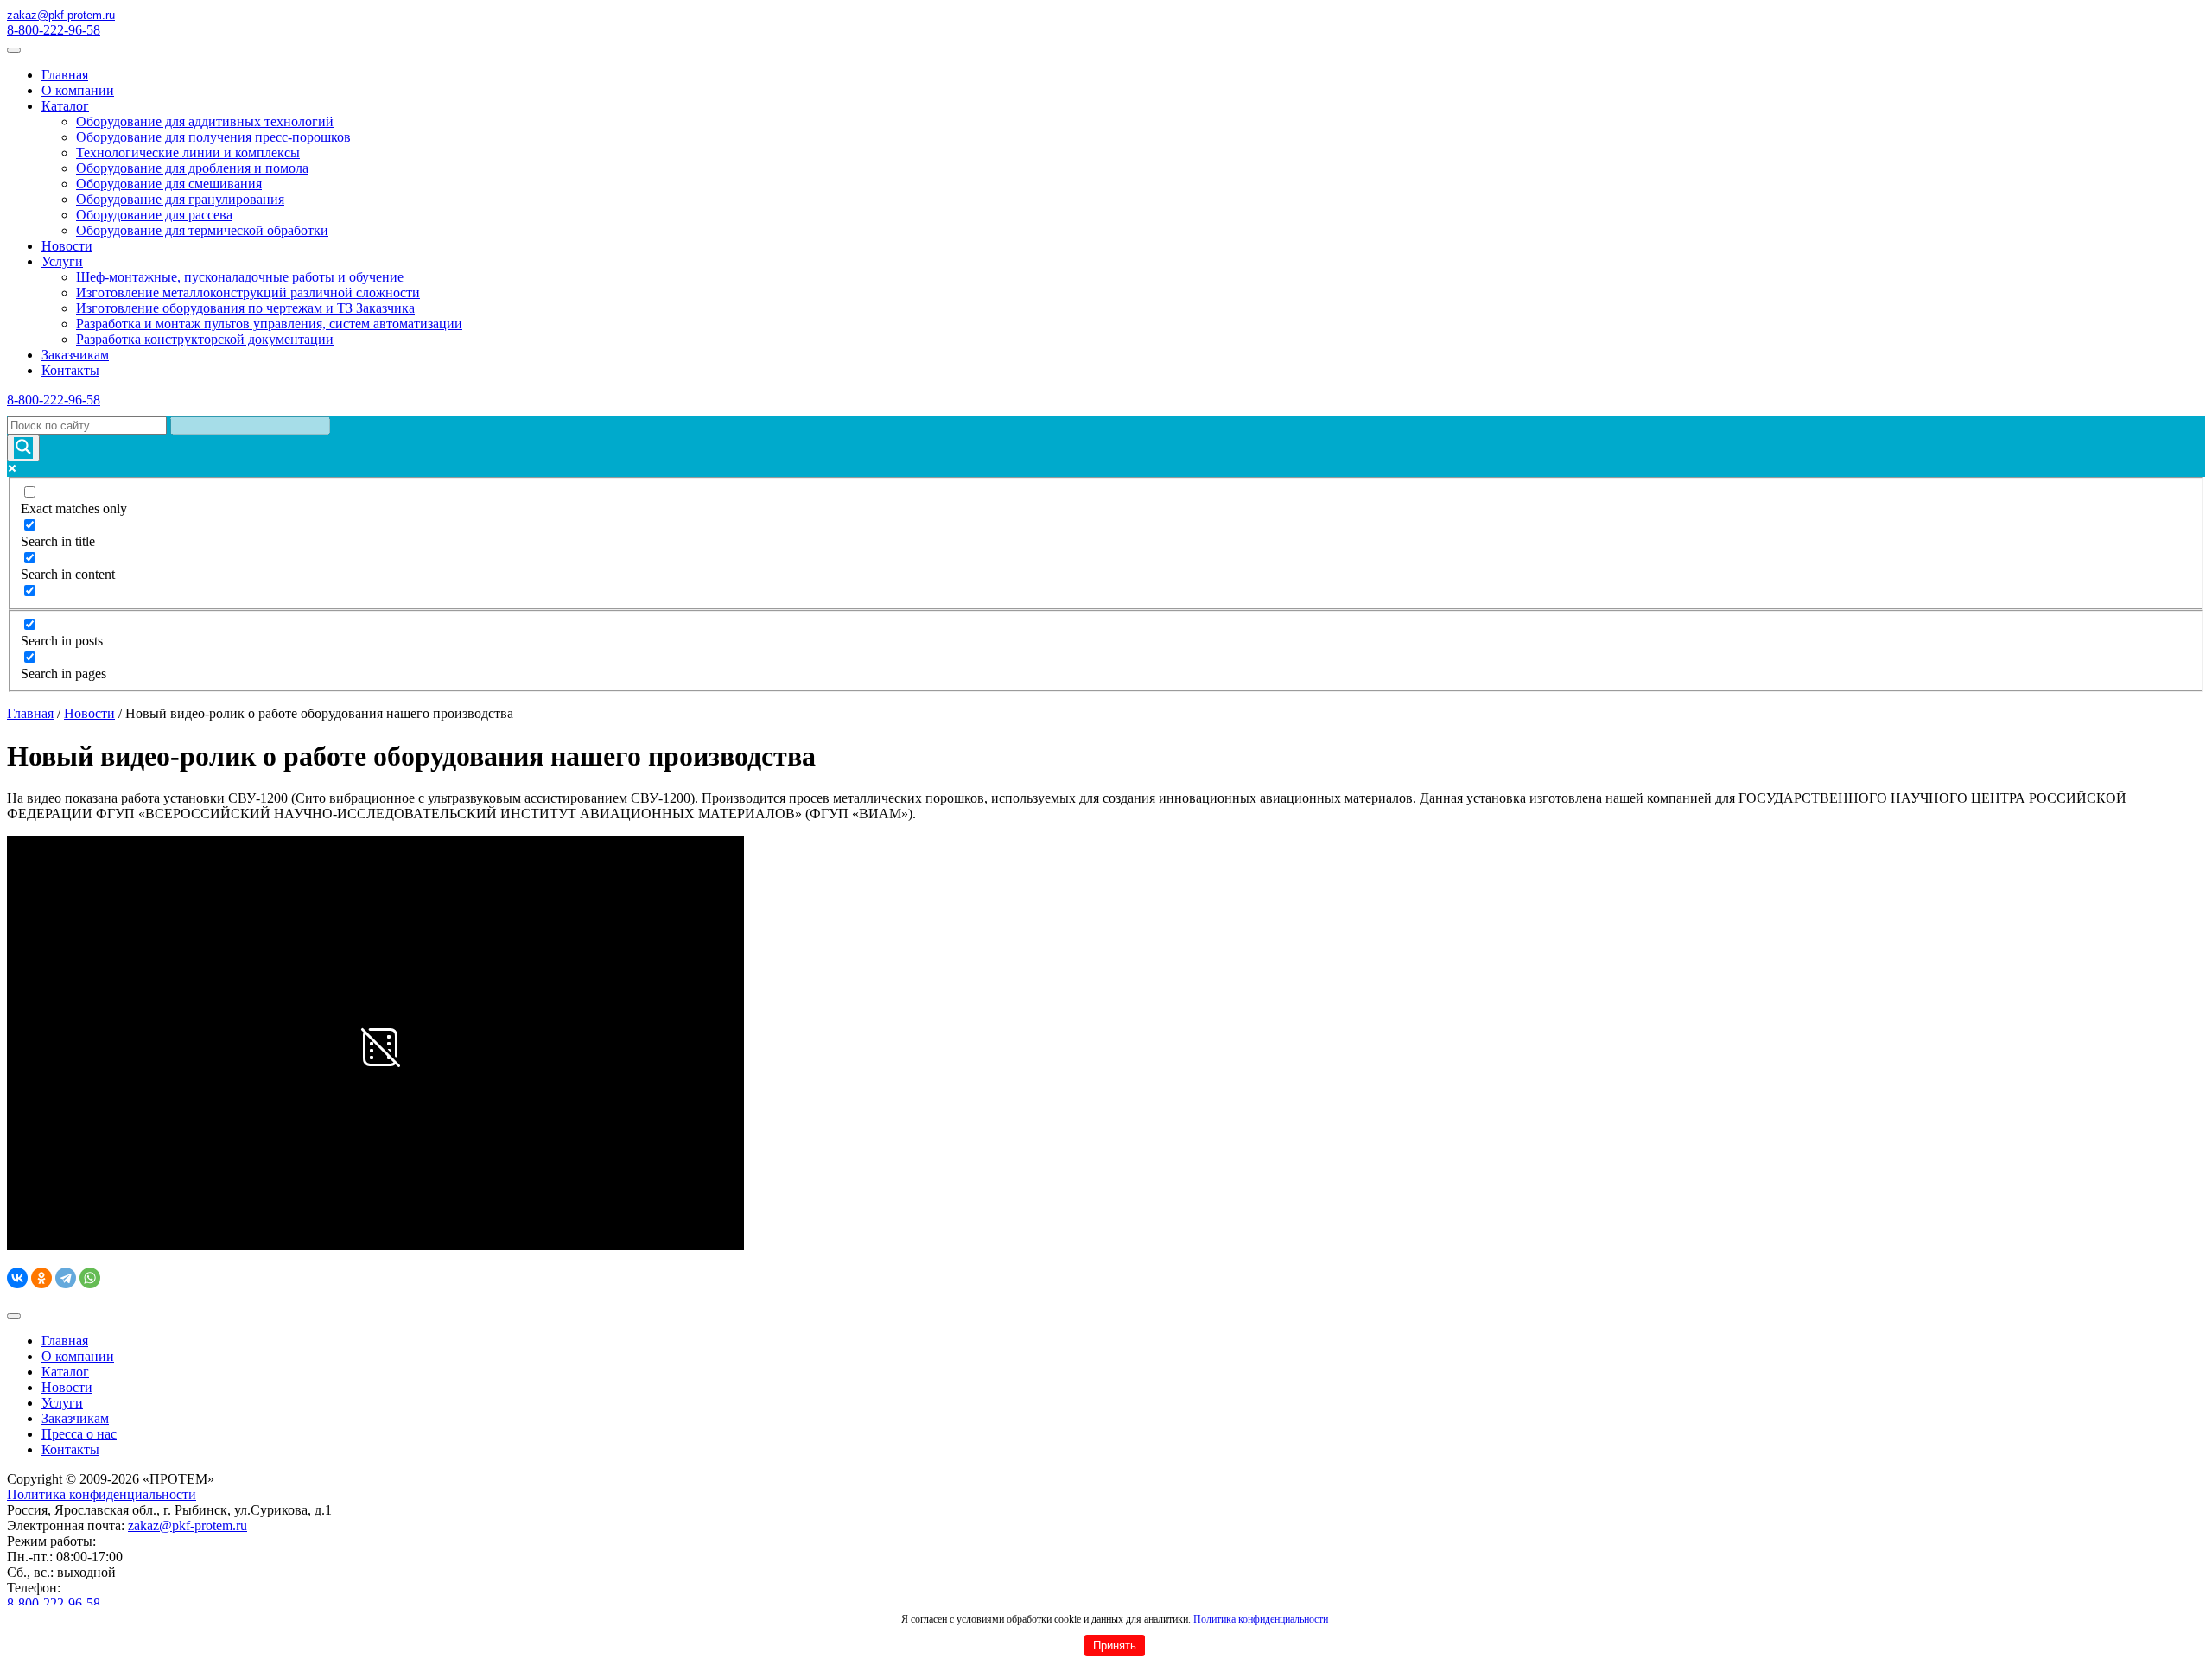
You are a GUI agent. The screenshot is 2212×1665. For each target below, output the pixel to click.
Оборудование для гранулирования (180, 199)
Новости (67, 246)
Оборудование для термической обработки (202, 230)
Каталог (65, 106)
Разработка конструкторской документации (205, 339)
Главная (65, 75)
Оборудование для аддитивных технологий (205, 121)
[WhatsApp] (90, 1278)
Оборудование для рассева (154, 215)
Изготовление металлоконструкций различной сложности (248, 292)
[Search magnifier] (23, 448)
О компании (78, 90)
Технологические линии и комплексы (188, 153)
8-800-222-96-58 (54, 30)
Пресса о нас (79, 1434)
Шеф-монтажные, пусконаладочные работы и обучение (240, 277)
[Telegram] (66, 1278)
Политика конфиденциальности (1261, 1619)
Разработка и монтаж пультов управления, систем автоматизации (269, 324)
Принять (1115, 1646)
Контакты (70, 370)
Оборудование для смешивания (169, 184)
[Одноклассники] (41, 1278)
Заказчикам (75, 355)
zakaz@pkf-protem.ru (188, 1525)
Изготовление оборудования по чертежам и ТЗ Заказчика (245, 308)
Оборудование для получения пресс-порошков (213, 137)
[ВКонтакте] (17, 1278)
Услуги (62, 261)
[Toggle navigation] (14, 50)
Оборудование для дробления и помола (192, 168)
